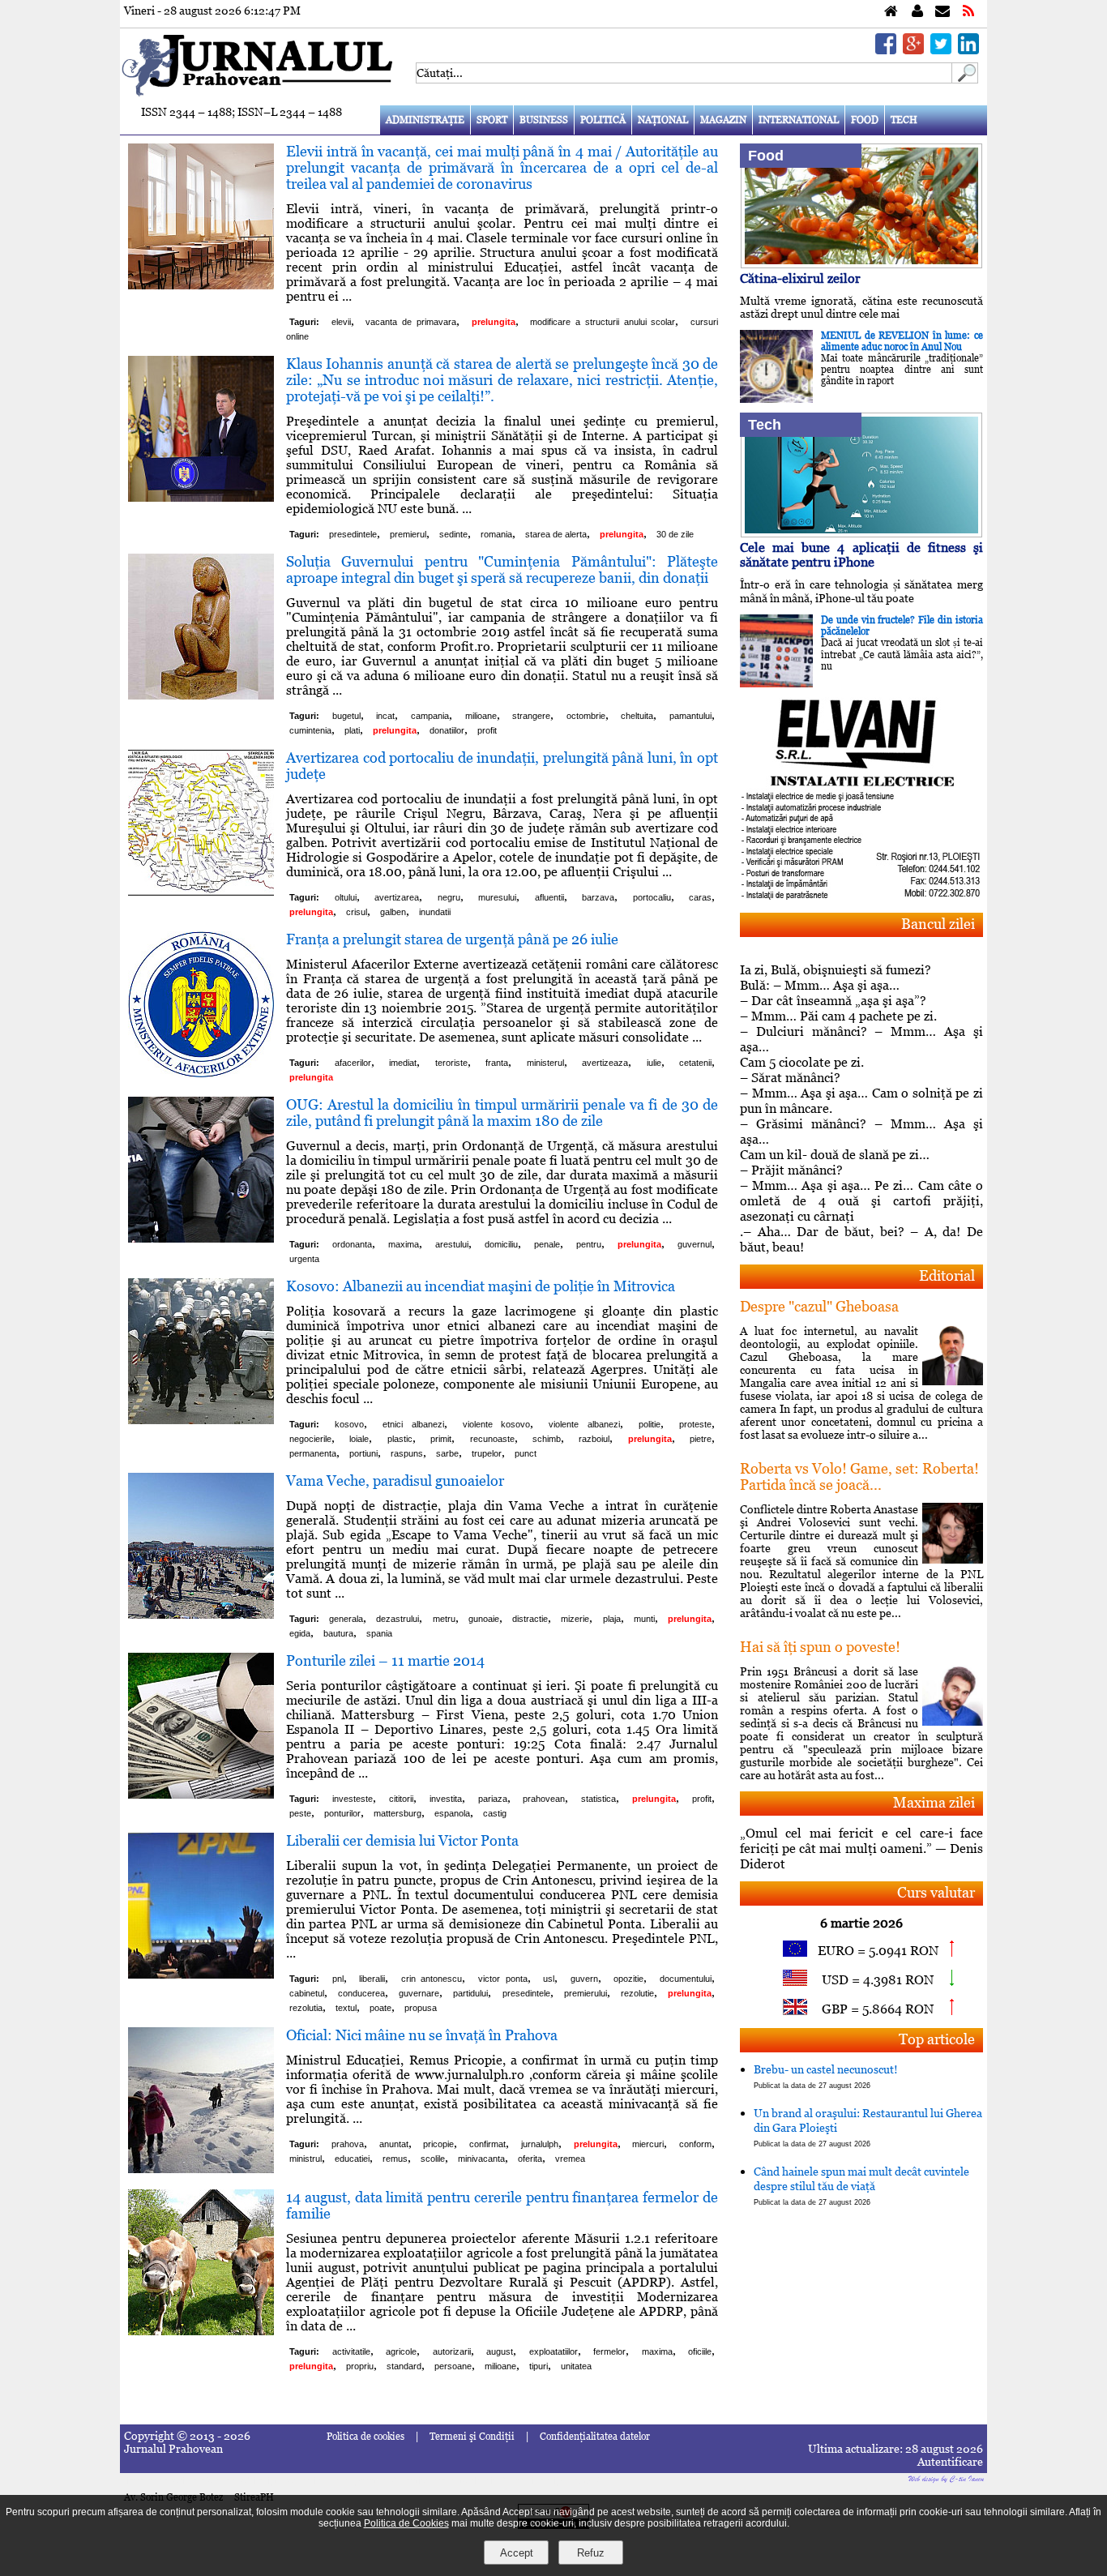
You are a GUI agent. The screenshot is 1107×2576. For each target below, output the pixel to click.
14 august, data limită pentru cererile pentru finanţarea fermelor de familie (502, 2205)
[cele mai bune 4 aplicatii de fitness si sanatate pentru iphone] (861, 533)
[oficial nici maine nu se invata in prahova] (201, 2169)
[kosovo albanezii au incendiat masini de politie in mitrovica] (201, 1420)
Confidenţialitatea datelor (595, 2437)
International (799, 120)
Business (544, 120)
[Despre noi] (917, 12)
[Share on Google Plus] (913, 50)
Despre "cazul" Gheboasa (819, 1306)
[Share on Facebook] (886, 50)
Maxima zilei (934, 1802)
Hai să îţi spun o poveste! (820, 1647)
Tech (904, 120)
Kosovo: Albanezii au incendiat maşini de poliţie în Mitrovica (481, 1286)
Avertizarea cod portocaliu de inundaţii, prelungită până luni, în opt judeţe (502, 766)
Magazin (723, 120)
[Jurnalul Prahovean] (891, 12)
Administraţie (425, 120)
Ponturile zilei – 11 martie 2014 (385, 1660)
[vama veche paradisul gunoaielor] (201, 1614)
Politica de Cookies (406, 2523)
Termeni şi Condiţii (472, 2437)
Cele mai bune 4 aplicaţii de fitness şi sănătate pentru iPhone (861, 555)
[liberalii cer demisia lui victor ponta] (201, 1974)
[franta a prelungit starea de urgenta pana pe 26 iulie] (201, 1073)
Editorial (947, 1275)
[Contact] (942, 12)
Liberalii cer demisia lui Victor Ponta (402, 1840)
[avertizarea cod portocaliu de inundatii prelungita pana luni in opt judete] (201, 891)
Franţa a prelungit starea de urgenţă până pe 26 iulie (452, 939)
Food (865, 120)
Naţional (663, 120)
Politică (603, 120)
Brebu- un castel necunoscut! (826, 2076)
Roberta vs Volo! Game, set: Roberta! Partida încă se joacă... (859, 1476)
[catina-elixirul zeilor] (861, 264)
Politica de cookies (365, 2437)
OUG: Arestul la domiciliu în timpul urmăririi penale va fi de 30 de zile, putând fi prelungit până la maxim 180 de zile (502, 1113)
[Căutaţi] (965, 79)
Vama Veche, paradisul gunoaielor (395, 1481)
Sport (492, 120)
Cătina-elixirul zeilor (800, 278)
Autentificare (950, 2462)
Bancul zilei (938, 924)
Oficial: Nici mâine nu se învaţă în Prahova (422, 2035)
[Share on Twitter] (941, 50)
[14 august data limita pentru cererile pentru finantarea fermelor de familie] (201, 2331)
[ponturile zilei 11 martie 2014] (201, 1794)
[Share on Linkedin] (968, 50)
